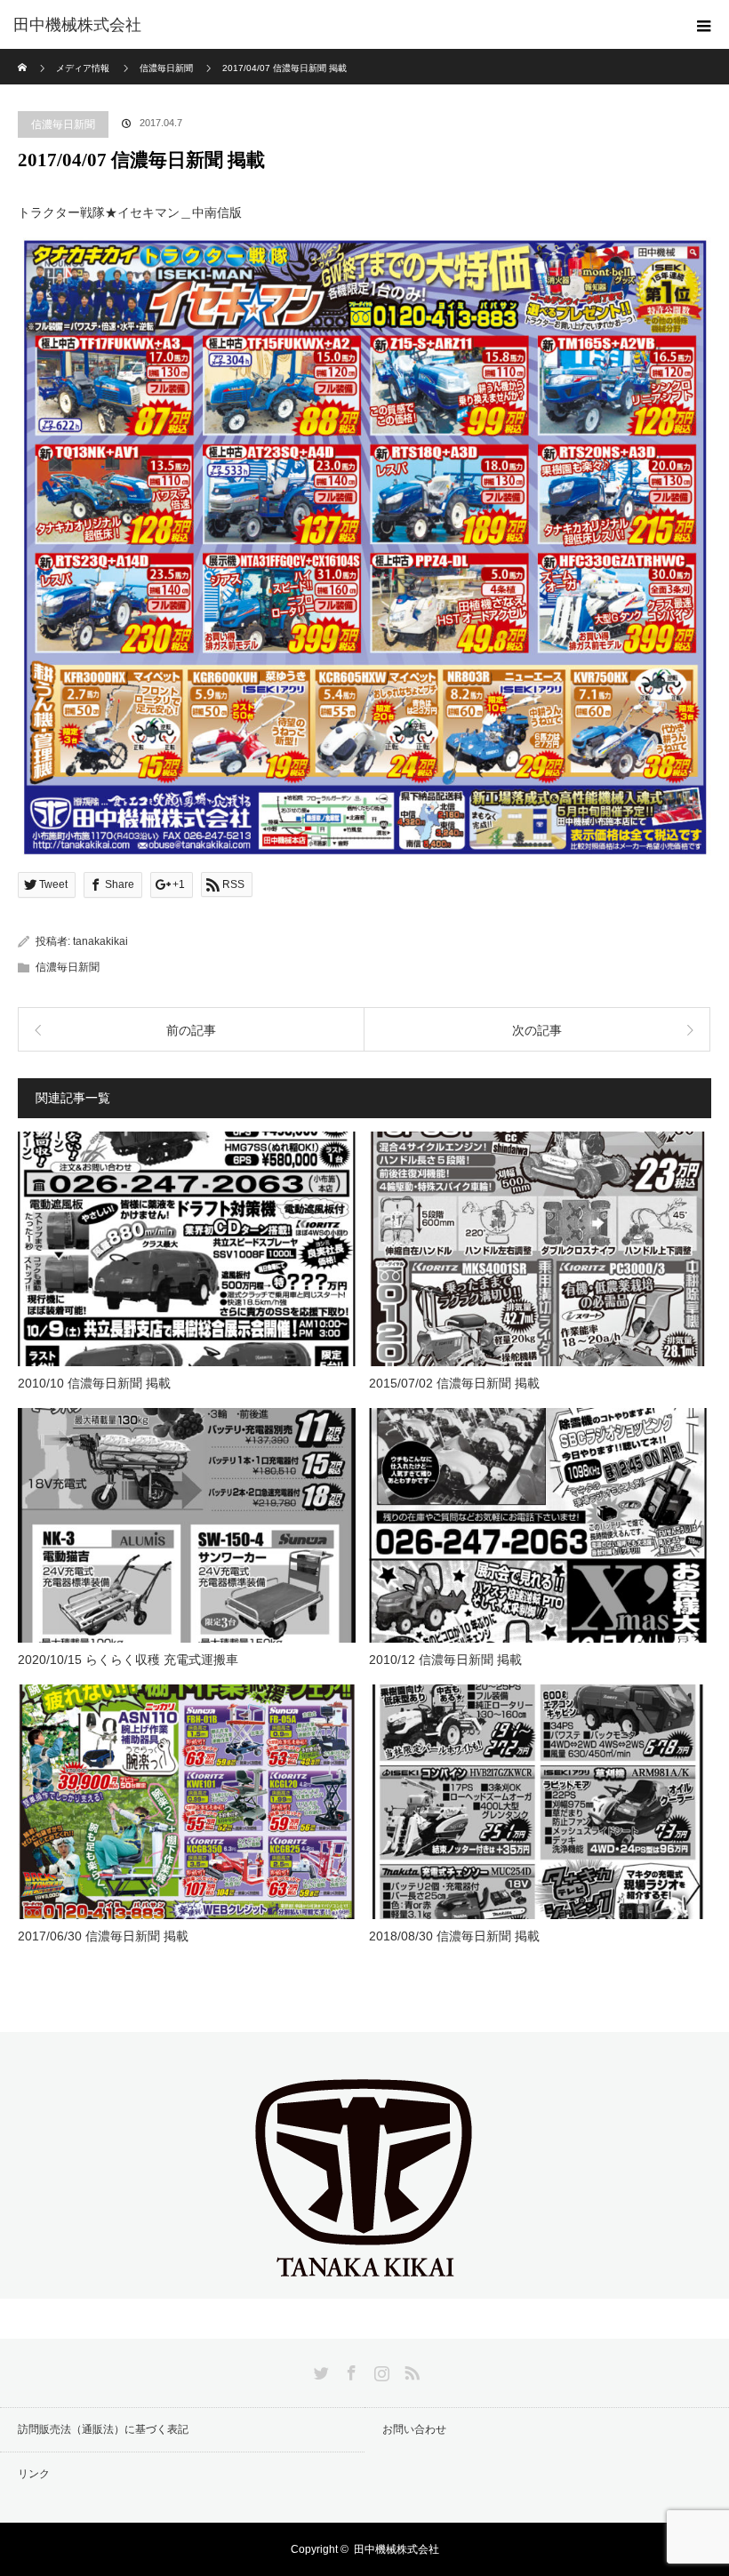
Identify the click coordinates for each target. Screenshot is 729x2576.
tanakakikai (100, 941)
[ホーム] (24, 56)
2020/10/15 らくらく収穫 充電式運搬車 (128, 1660)
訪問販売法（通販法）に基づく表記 (103, 2429)
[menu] (704, 25)
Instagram (380, 2370)
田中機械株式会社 (77, 25)
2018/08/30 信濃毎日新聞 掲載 (454, 1936)
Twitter (319, 2370)
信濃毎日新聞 (63, 124)
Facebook (349, 2370)
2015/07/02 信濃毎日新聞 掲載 (454, 1383)
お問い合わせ (414, 2429)
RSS (410, 2370)
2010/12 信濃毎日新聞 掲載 (445, 1660)
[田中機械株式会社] (364, 2284)
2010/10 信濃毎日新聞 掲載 (94, 1383)
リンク (34, 2474)
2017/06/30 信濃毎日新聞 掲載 (103, 1936)
